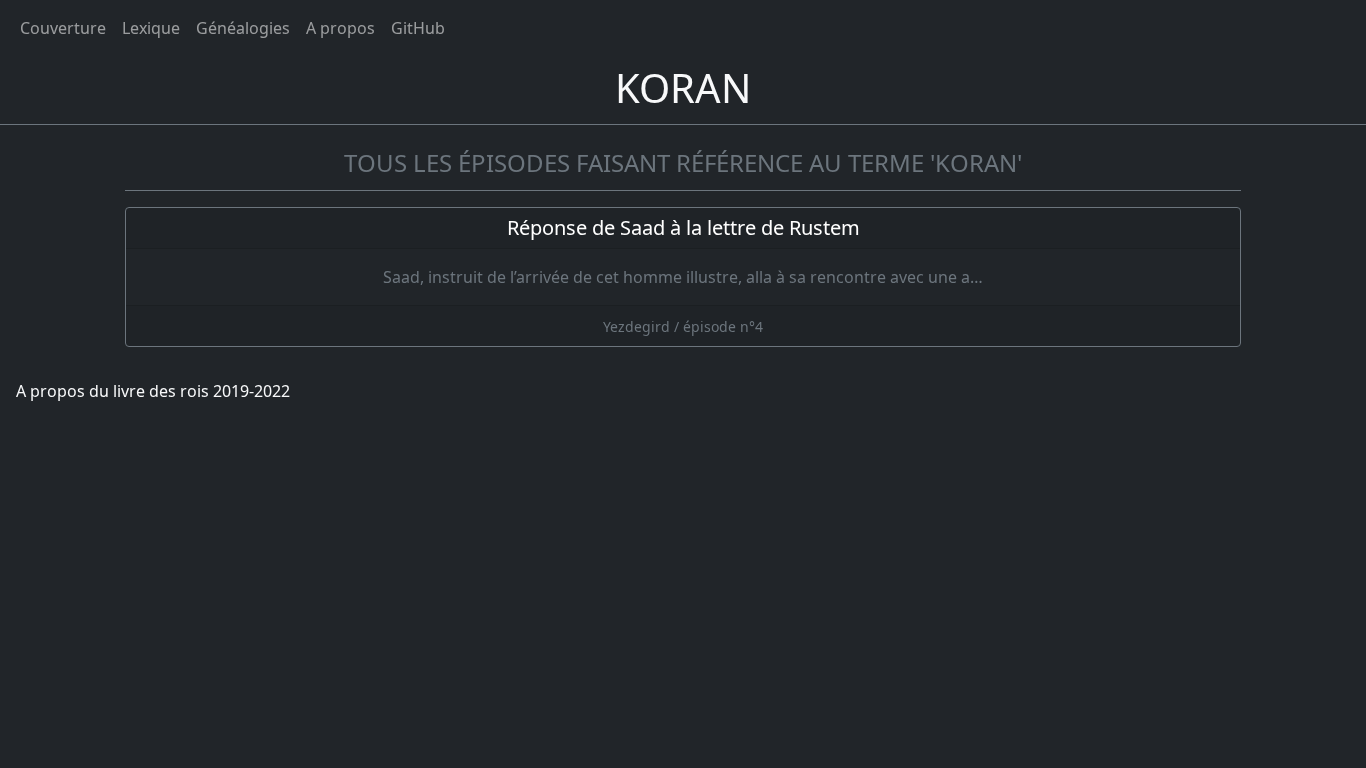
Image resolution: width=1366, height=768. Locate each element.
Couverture (63, 28)
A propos (340, 28)
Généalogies (243, 28)
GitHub (418, 28)
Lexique (151, 28)
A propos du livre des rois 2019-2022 (153, 391)
